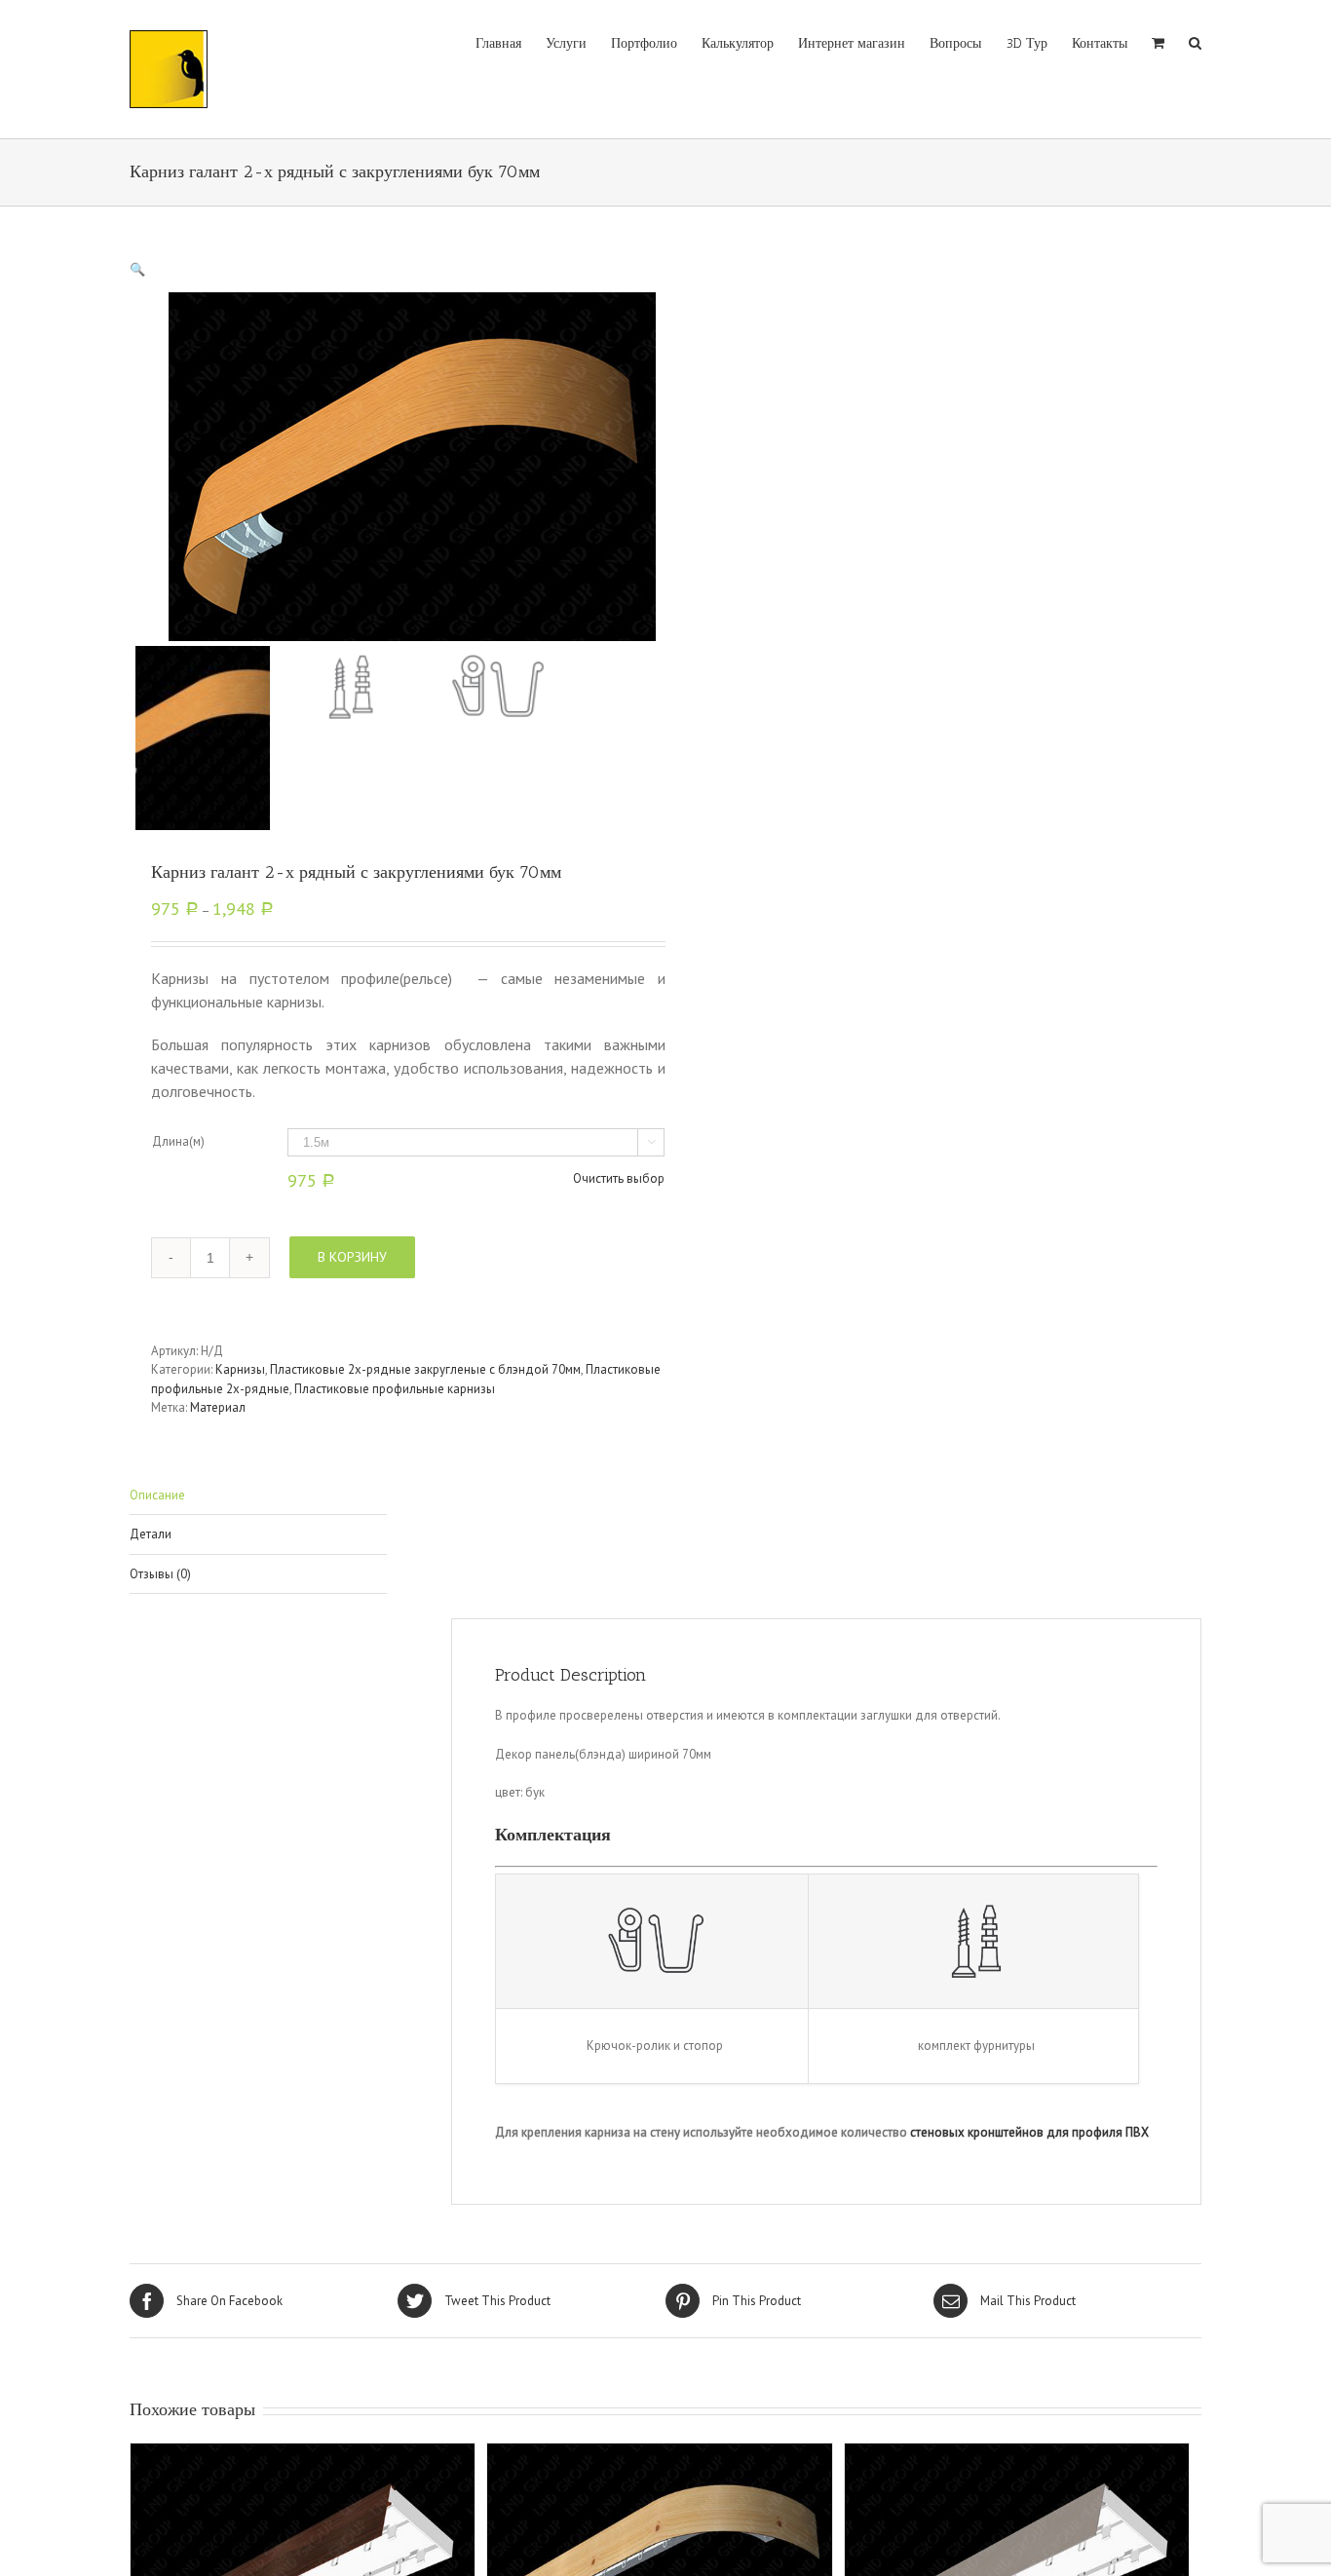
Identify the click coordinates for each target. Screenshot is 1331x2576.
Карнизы (240, 1369)
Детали (151, 1534)
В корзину (352, 1257)
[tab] (258, 1496)
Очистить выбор (619, 1178)
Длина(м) (178, 1141)
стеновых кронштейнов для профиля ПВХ (1029, 2132)
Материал (218, 1407)
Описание (157, 1495)
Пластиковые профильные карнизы (395, 1389)
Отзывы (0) (160, 1574)
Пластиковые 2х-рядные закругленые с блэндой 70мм (425, 1369)
